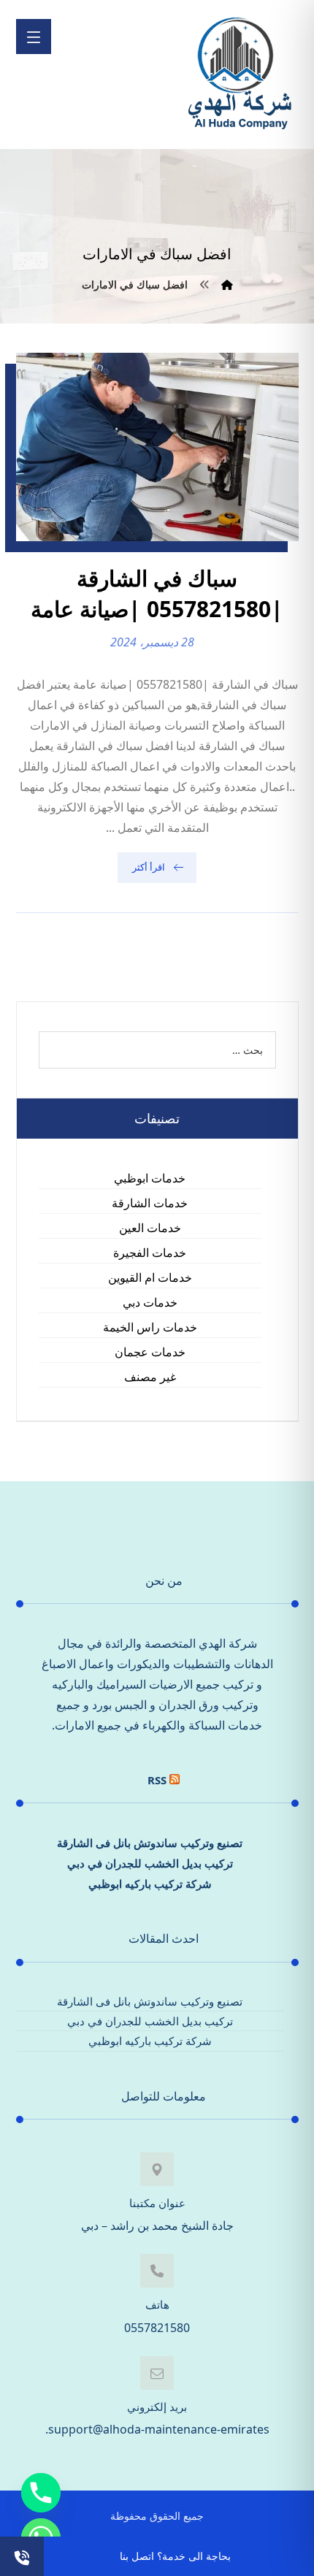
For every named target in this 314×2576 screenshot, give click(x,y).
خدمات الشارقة (150, 1203)
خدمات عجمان (150, 1352)
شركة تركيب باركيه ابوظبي (150, 1884)
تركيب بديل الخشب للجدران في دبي (150, 1863)
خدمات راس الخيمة (150, 1327)
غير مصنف (150, 1377)
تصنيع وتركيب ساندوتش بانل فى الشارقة (150, 1843)
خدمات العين (150, 1228)
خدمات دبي (150, 1302)
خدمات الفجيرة (150, 1253)
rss (157, 1780)
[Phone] (41, 2493)
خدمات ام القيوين (150, 1277)
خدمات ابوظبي (150, 1178)
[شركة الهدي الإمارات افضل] (239, 74)
